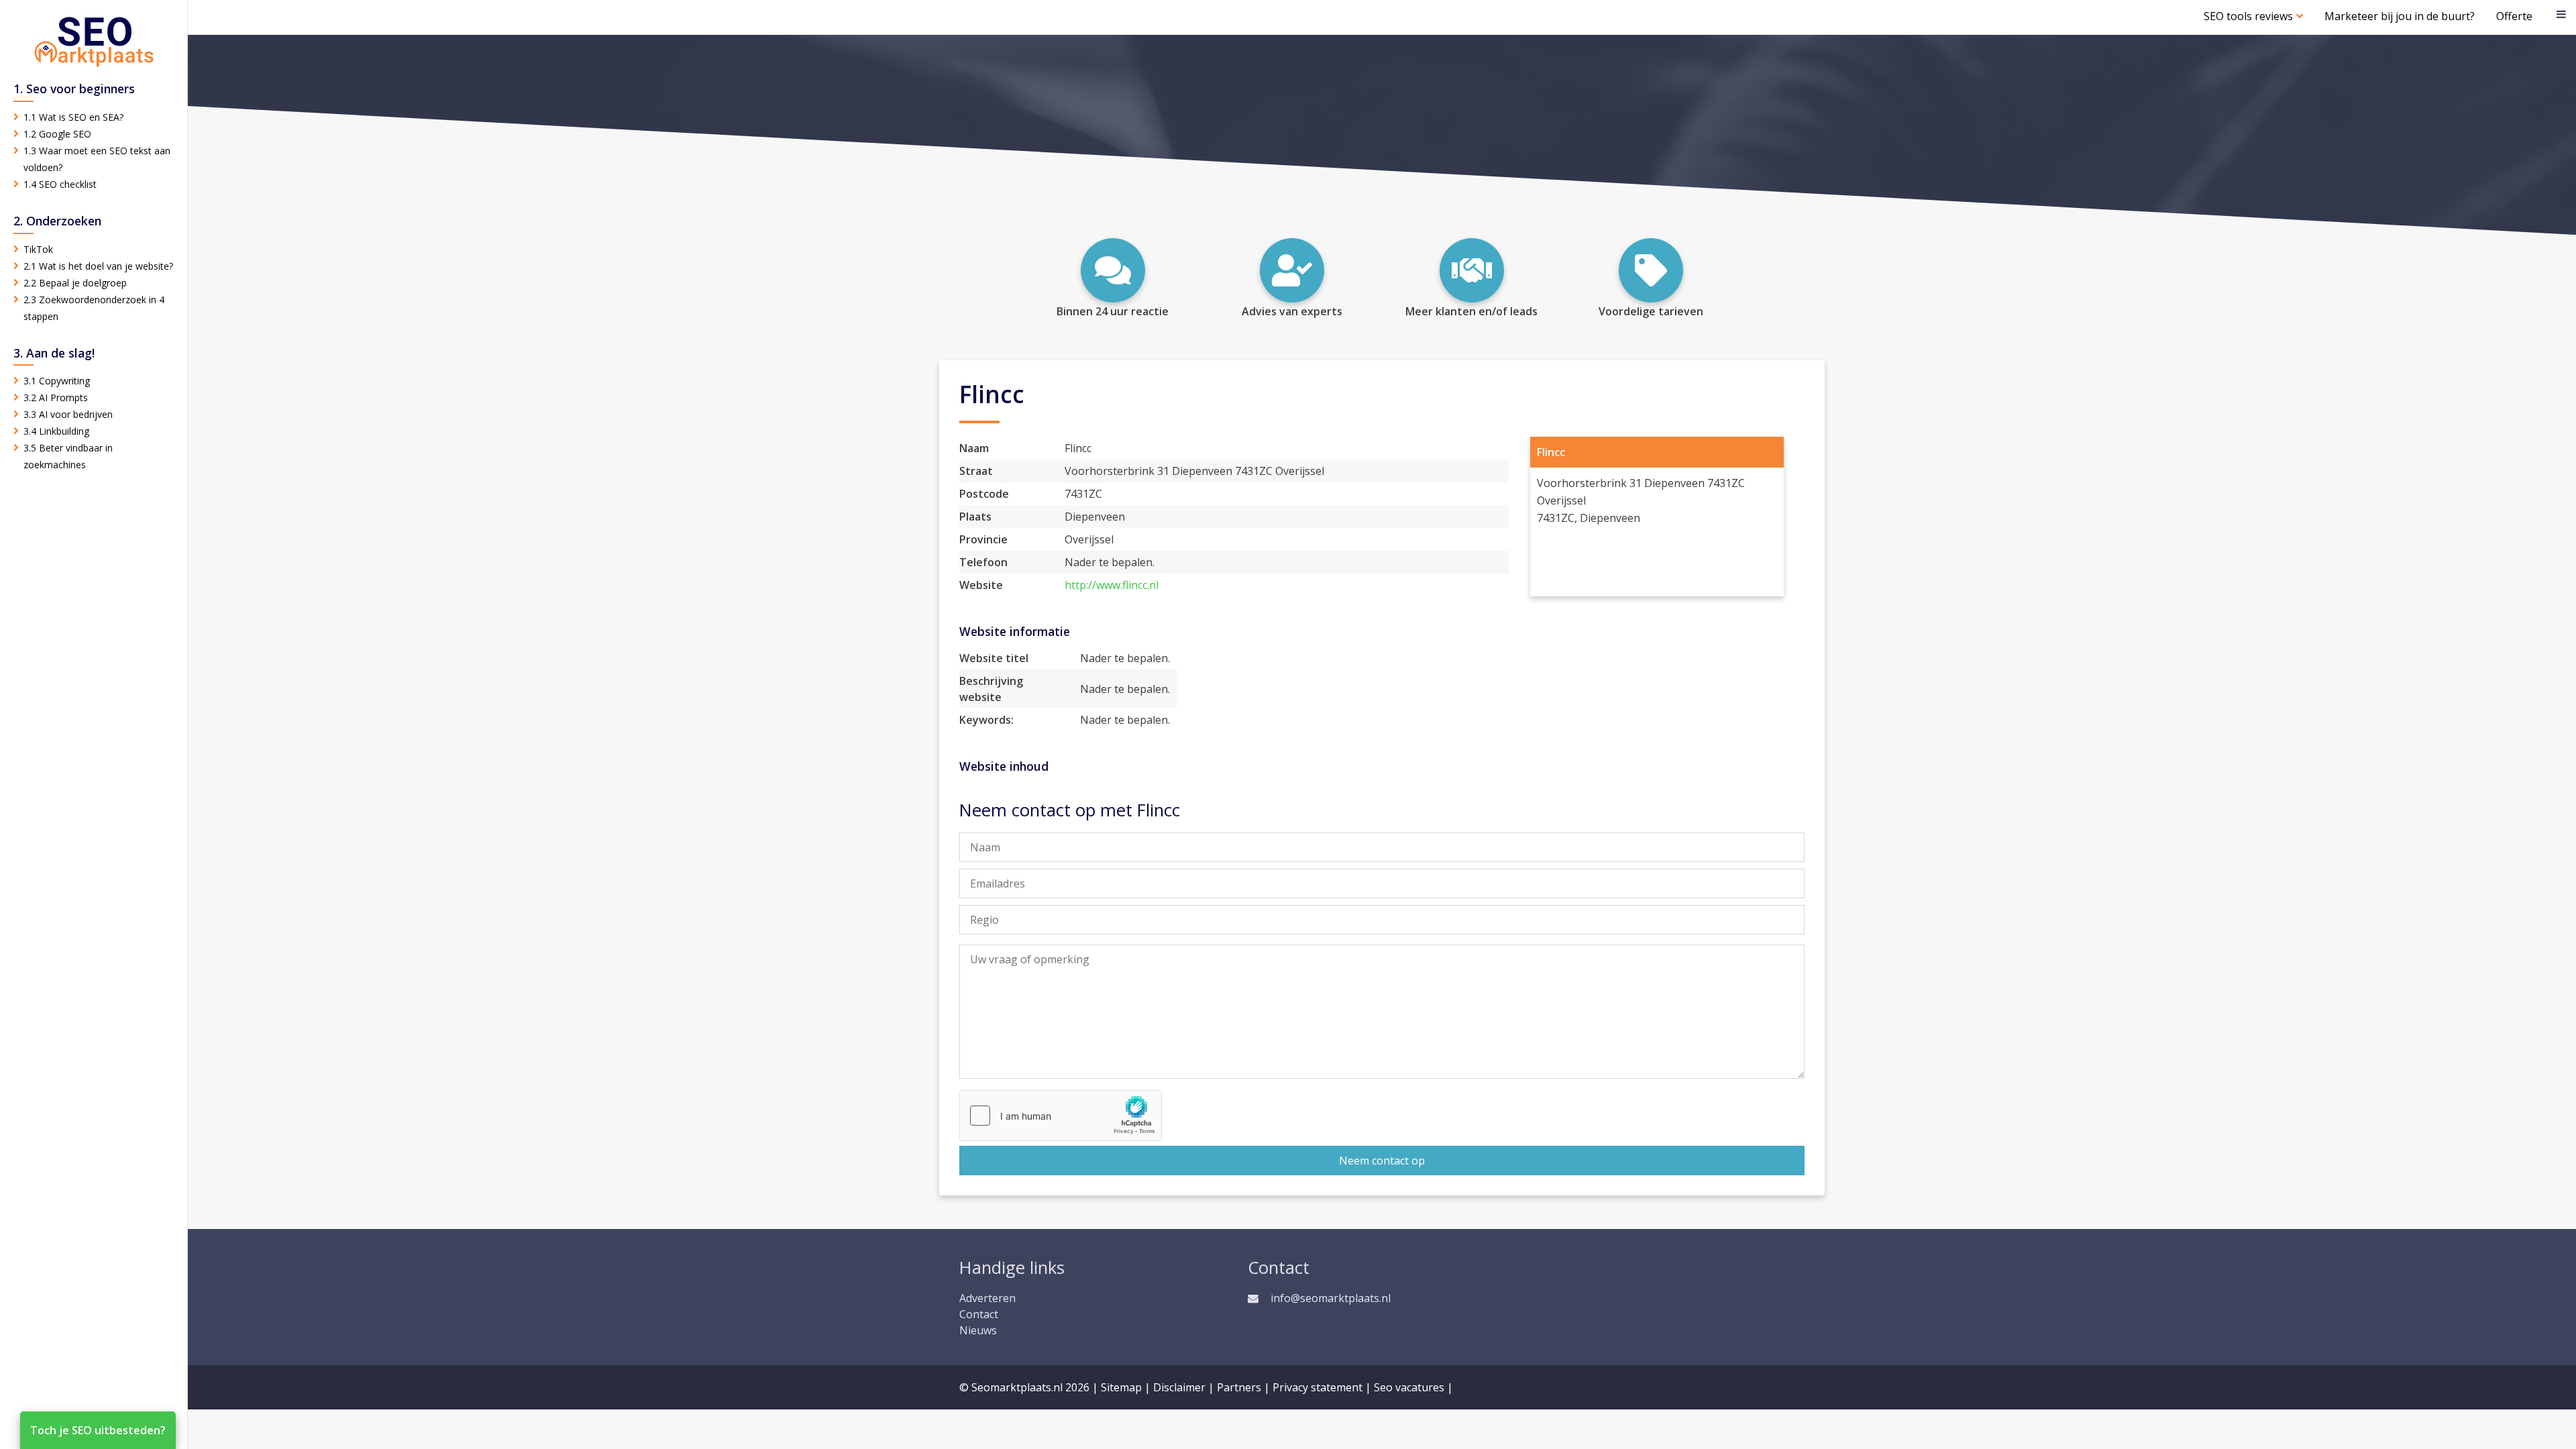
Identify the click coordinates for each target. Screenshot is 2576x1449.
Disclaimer (1179, 1387)
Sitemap (1121, 1387)
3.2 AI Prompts (56, 397)
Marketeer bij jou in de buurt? (2400, 16)
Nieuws (978, 1330)
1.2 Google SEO (57, 134)
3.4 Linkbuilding (56, 431)
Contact (979, 1314)
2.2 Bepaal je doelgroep (75, 283)
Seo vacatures (1409, 1387)
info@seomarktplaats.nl (1331, 1298)
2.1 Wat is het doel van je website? (98, 266)
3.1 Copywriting (57, 381)
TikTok (38, 249)
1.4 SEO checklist (60, 184)
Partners (1239, 1387)
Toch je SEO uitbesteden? (98, 1430)
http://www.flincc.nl (1112, 585)
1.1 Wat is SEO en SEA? (73, 117)
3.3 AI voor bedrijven (68, 414)
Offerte (2514, 16)
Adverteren (987, 1298)
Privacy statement (1318, 1387)
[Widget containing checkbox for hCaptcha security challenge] (1061, 1116)
